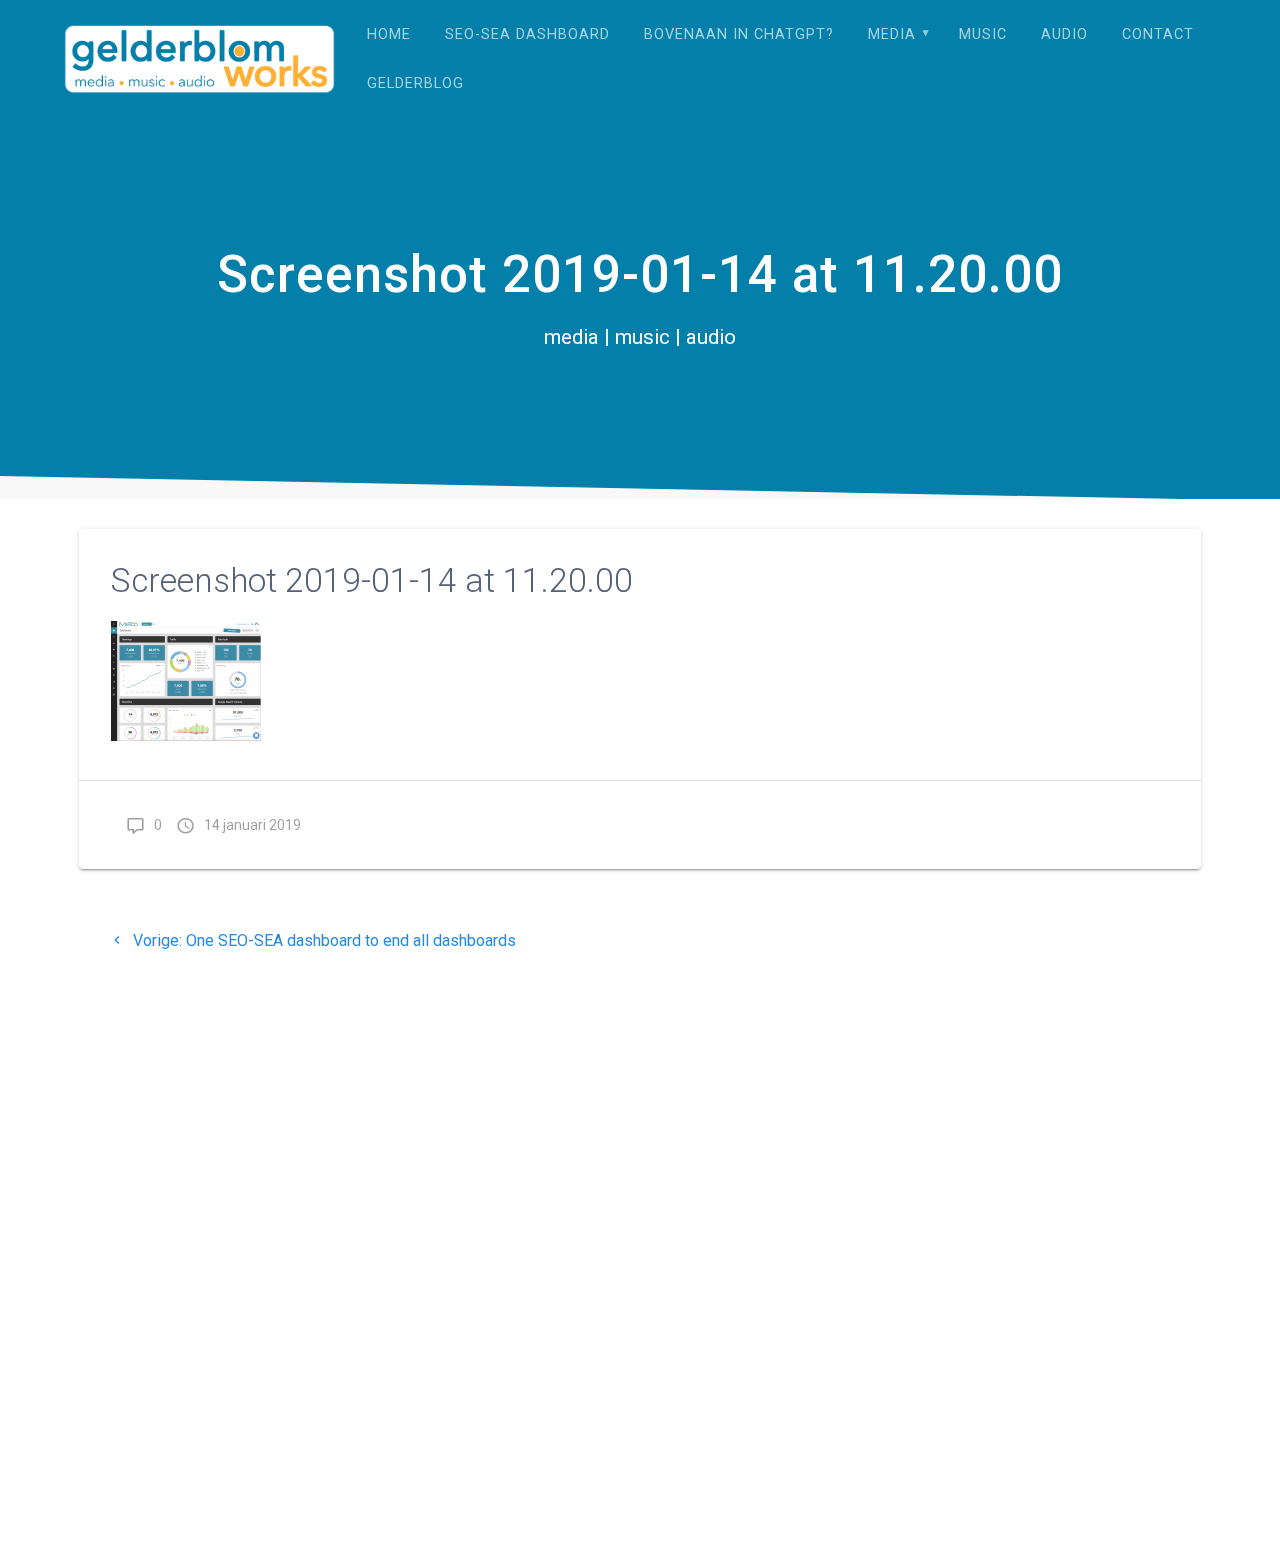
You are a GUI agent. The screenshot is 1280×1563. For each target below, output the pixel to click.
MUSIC (983, 34)
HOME (389, 34)
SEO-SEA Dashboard (527, 34)
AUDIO (1064, 34)
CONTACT (1158, 34)
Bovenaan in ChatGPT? (739, 34)
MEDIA (892, 34)
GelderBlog (415, 83)
